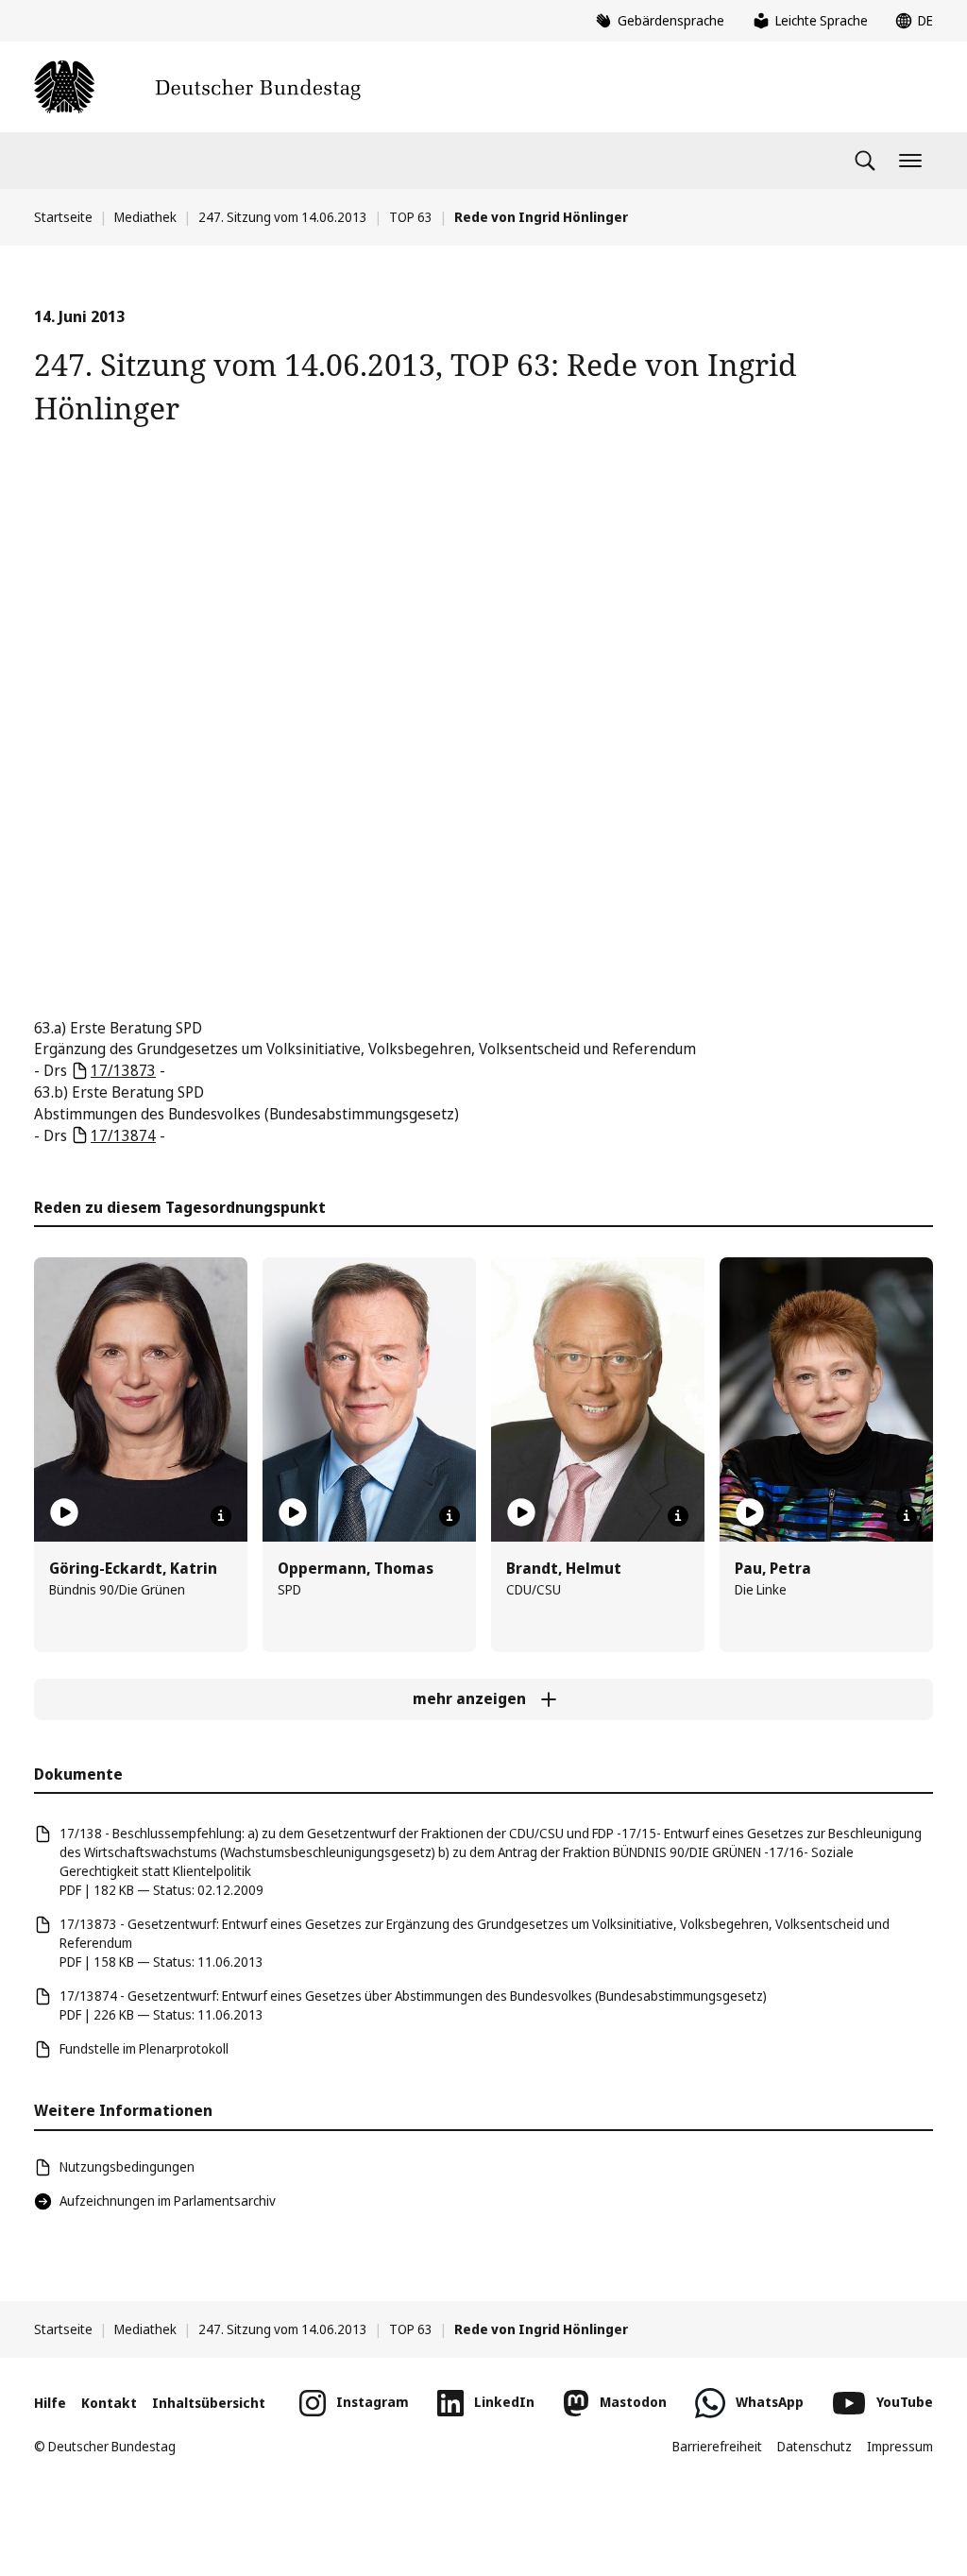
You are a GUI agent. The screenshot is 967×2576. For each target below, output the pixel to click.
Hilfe (50, 2403)
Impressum (900, 2446)
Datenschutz (814, 2446)
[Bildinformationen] (221, 1516)
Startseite (63, 217)
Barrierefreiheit (717, 2446)
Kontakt (109, 2403)
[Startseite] (197, 87)
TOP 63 (411, 217)
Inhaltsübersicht (209, 2403)
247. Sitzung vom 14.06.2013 (283, 217)
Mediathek (145, 217)
